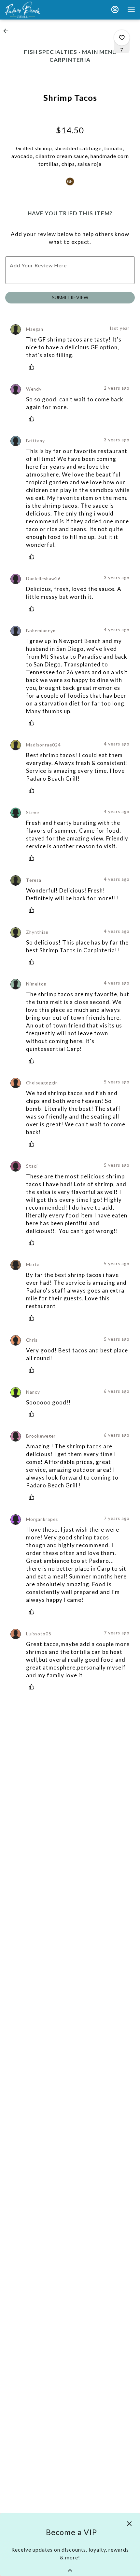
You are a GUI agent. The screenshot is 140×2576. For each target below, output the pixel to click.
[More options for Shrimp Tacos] (122, 38)
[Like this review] (33, 367)
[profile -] (115, 9)
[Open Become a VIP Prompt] (70, 2570)
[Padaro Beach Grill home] (34, 10)
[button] (8, 31)
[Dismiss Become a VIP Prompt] (129, 2524)
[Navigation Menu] (131, 10)
